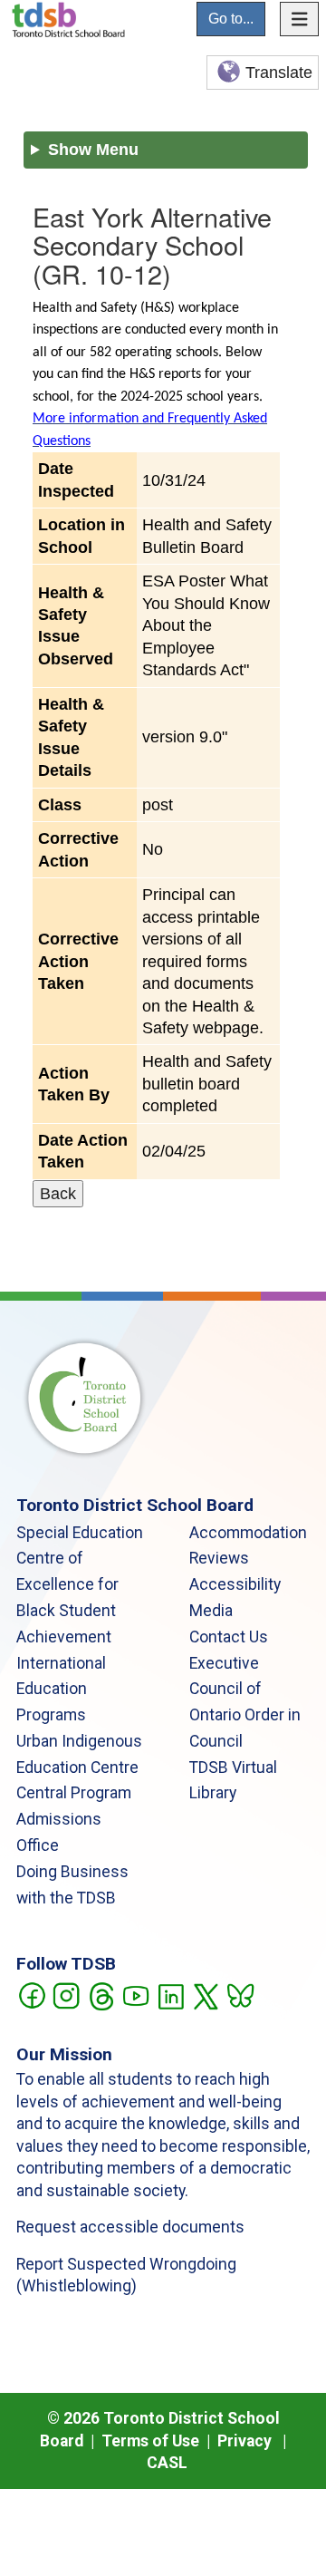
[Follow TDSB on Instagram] (66, 1995)
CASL (167, 2463)
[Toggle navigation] (300, 19)
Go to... (231, 19)
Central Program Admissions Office (74, 1819)
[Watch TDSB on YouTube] (135, 1995)
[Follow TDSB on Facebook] (31, 1995)
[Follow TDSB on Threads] (101, 1995)
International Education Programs (61, 1690)
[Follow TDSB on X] (205, 1995)
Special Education (80, 1533)
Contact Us (229, 1637)
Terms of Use (150, 2441)
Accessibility (235, 1584)
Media (211, 1611)
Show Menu (93, 150)
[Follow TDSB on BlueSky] (240, 1995)
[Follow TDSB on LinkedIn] (171, 1995)
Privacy (244, 2441)
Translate (279, 73)
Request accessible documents (130, 2227)
